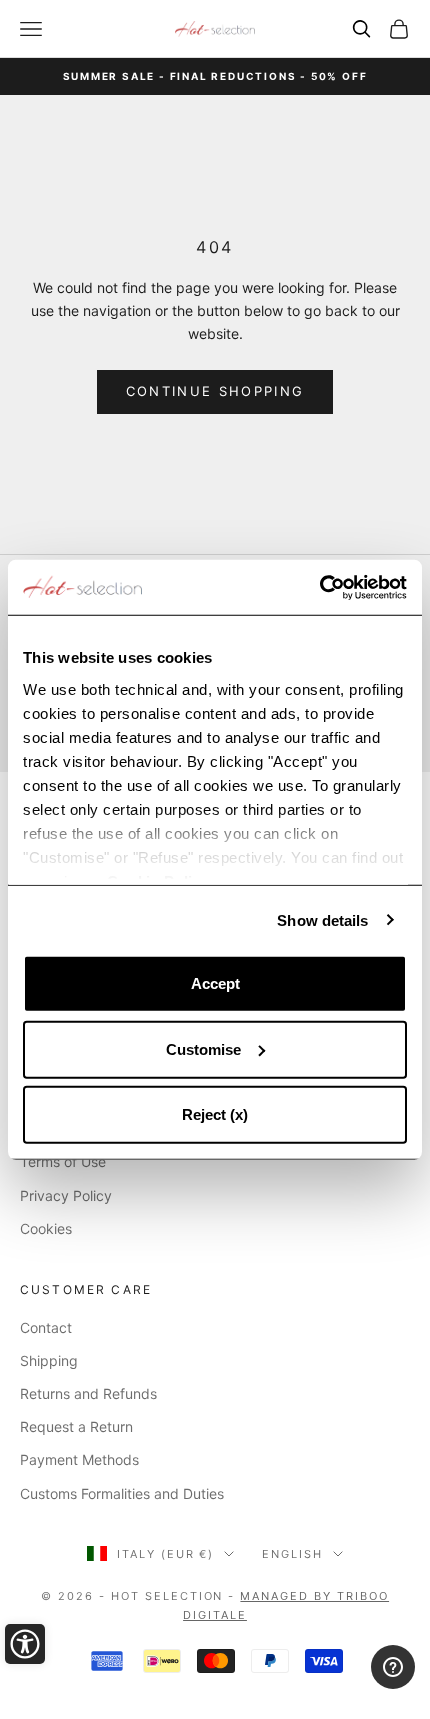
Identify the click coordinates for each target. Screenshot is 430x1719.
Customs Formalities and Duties (122, 1493)
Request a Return (76, 1426)
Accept (215, 983)
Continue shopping (215, 391)
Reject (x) (215, 1114)
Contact (46, 1327)
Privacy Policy (66, 1195)
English (292, 1554)
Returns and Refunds (88, 1393)
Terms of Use (63, 1161)
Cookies (46, 1228)
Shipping (49, 1360)
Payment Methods (79, 1459)
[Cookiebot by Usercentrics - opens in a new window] (319, 587)
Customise (203, 1048)
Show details (322, 919)
